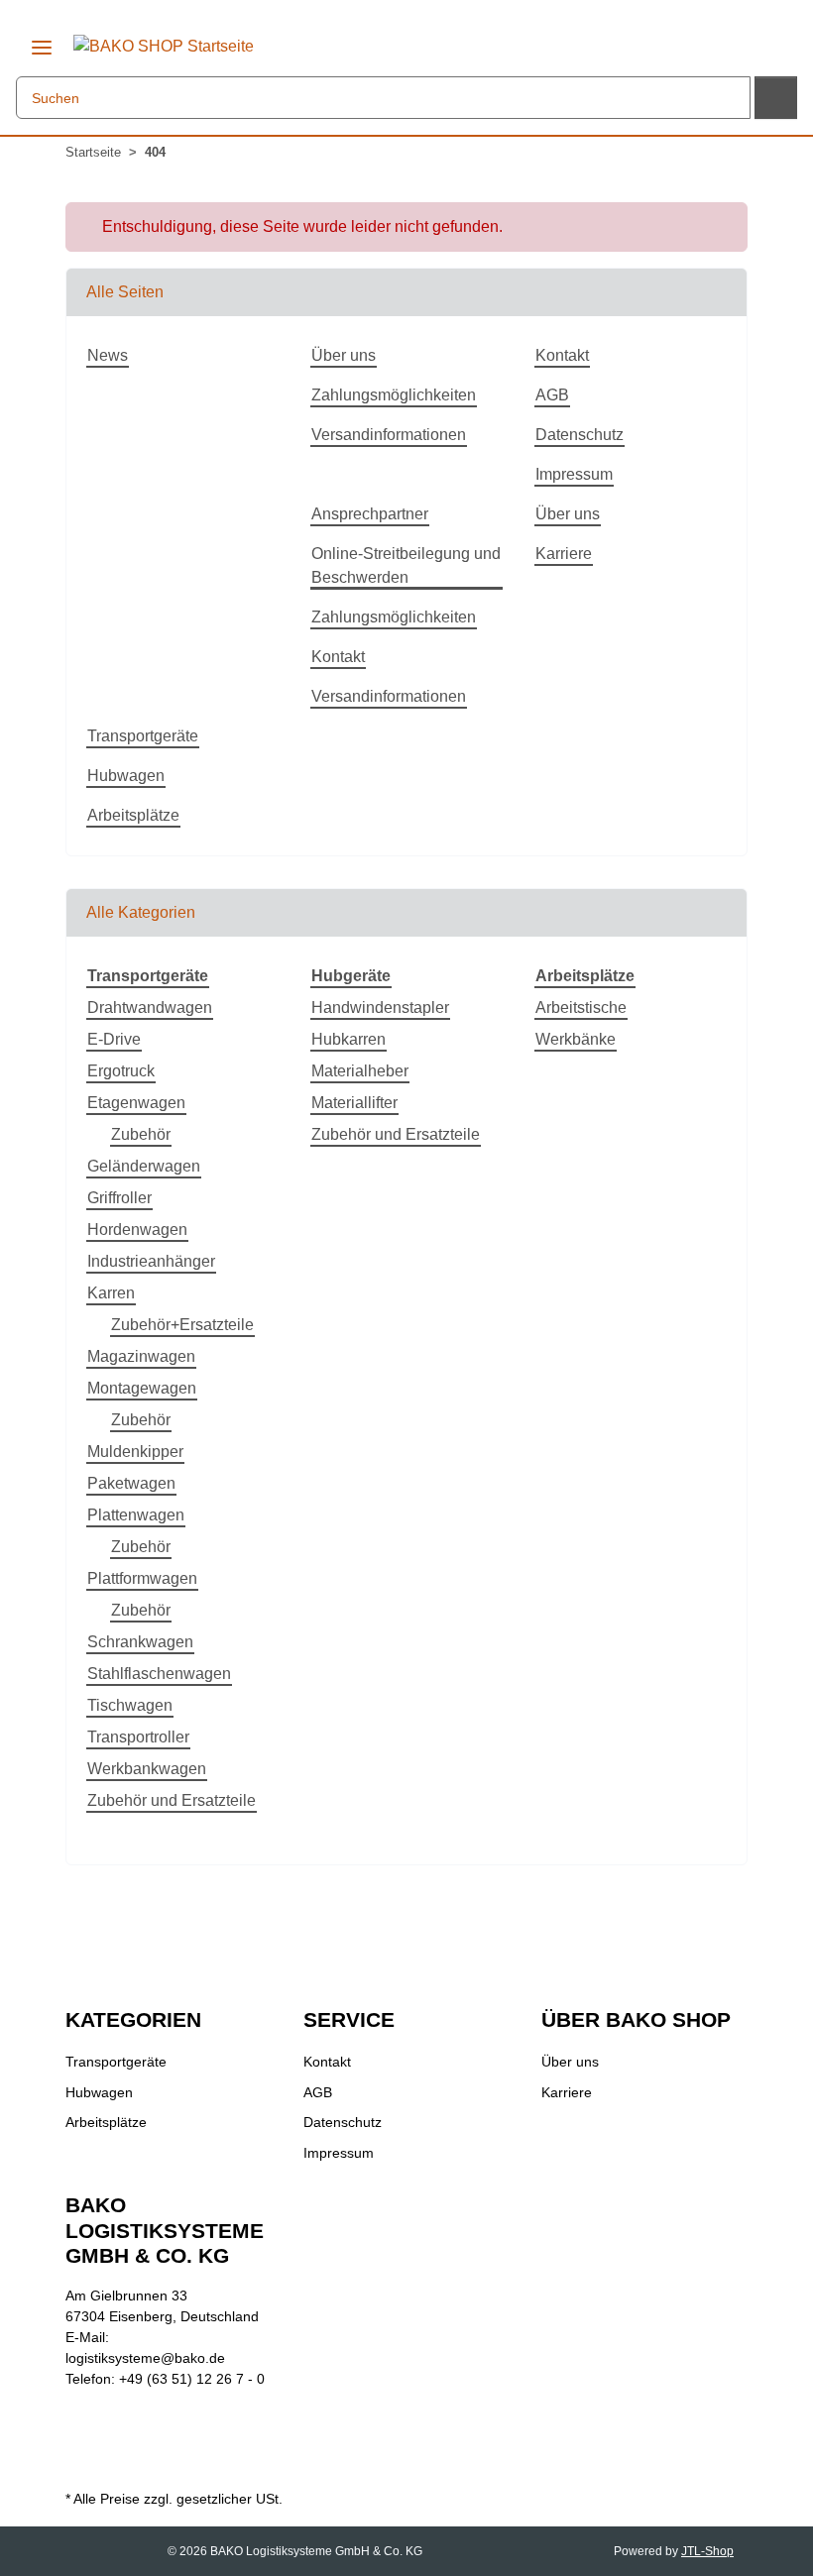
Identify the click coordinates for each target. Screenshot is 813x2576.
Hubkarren (348, 1039)
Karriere (564, 554)
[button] (759, 44)
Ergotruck (121, 1071)
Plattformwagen (142, 1578)
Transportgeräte (143, 736)
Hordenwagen (137, 1230)
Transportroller (138, 1737)
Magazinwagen (141, 1356)
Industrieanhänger (151, 1261)
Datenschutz (580, 435)
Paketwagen (131, 1483)
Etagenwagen (136, 1103)
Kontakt (562, 355)
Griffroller (119, 1198)
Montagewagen (142, 1388)
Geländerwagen (144, 1166)
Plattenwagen (136, 1515)
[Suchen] (776, 98)
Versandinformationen (389, 435)
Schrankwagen (140, 1642)
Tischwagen (130, 1705)
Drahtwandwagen (150, 1008)
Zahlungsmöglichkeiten (394, 395)
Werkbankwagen (147, 1769)
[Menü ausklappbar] (42, 40)
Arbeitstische (581, 1008)
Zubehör (141, 1134)
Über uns (344, 355)
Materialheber (360, 1071)
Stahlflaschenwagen (159, 1674)
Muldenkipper (135, 1452)
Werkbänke (576, 1039)
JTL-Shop (707, 2551)
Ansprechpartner (370, 514)
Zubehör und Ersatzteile (172, 1800)
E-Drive (114, 1039)
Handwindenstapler (380, 1008)
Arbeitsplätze (133, 815)
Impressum (574, 474)
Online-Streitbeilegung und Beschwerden (406, 565)
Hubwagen (126, 776)
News (108, 355)
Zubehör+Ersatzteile (182, 1325)
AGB (552, 395)
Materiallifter (354, 1103)
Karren (111, 1293)
